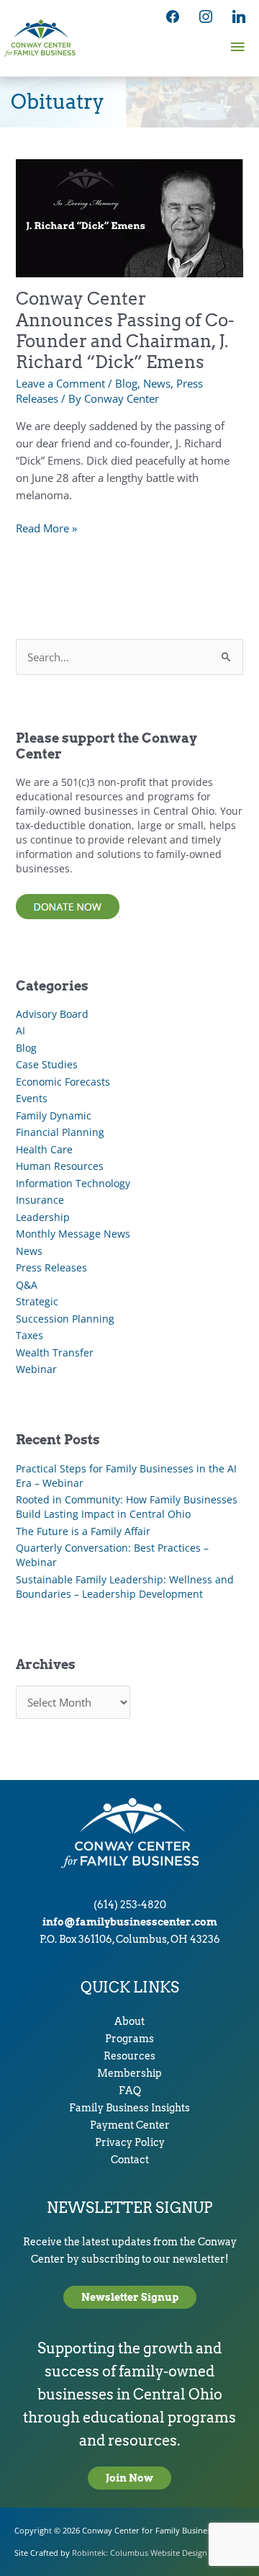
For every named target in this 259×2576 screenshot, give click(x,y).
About (129, 2021)
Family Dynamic (54, 1115)
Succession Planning (65, 1319)
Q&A (27, 1285)
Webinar (36, 1369)
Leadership (43, 1217)
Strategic (37, 1301)
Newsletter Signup (130, 2297)
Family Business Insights (129, 2108)
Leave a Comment (60, 383)
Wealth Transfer (55, 1352)
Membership (129, 2073)
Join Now (129, 2478)
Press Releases (51, 1267)
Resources (129, 2056)
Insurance (40, 1200)
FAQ (130, 2090)
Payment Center (130, 2125)
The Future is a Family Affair (83, 1531)
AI (21, 1030)
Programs (129, 2039)
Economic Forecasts (63, 1082)
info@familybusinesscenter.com (130, 1922)
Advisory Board (52, 1014)
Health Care (44, 1149)
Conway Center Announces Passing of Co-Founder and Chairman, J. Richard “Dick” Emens (125, 330)
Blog (126, 383)
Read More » (46, 528)
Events (32, 1098)
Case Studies (47, 1064)
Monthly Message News (73, 1234)
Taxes (29, 1335)
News (157, 383)
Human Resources (60, 1166)
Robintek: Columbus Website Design (140, 2553)
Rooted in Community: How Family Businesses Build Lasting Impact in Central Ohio (127, 1507)
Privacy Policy (130, 2142)
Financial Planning (60, 1132)
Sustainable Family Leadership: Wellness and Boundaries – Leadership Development (125, 1587)
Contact (130, 2160)
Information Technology (73, 1183)
